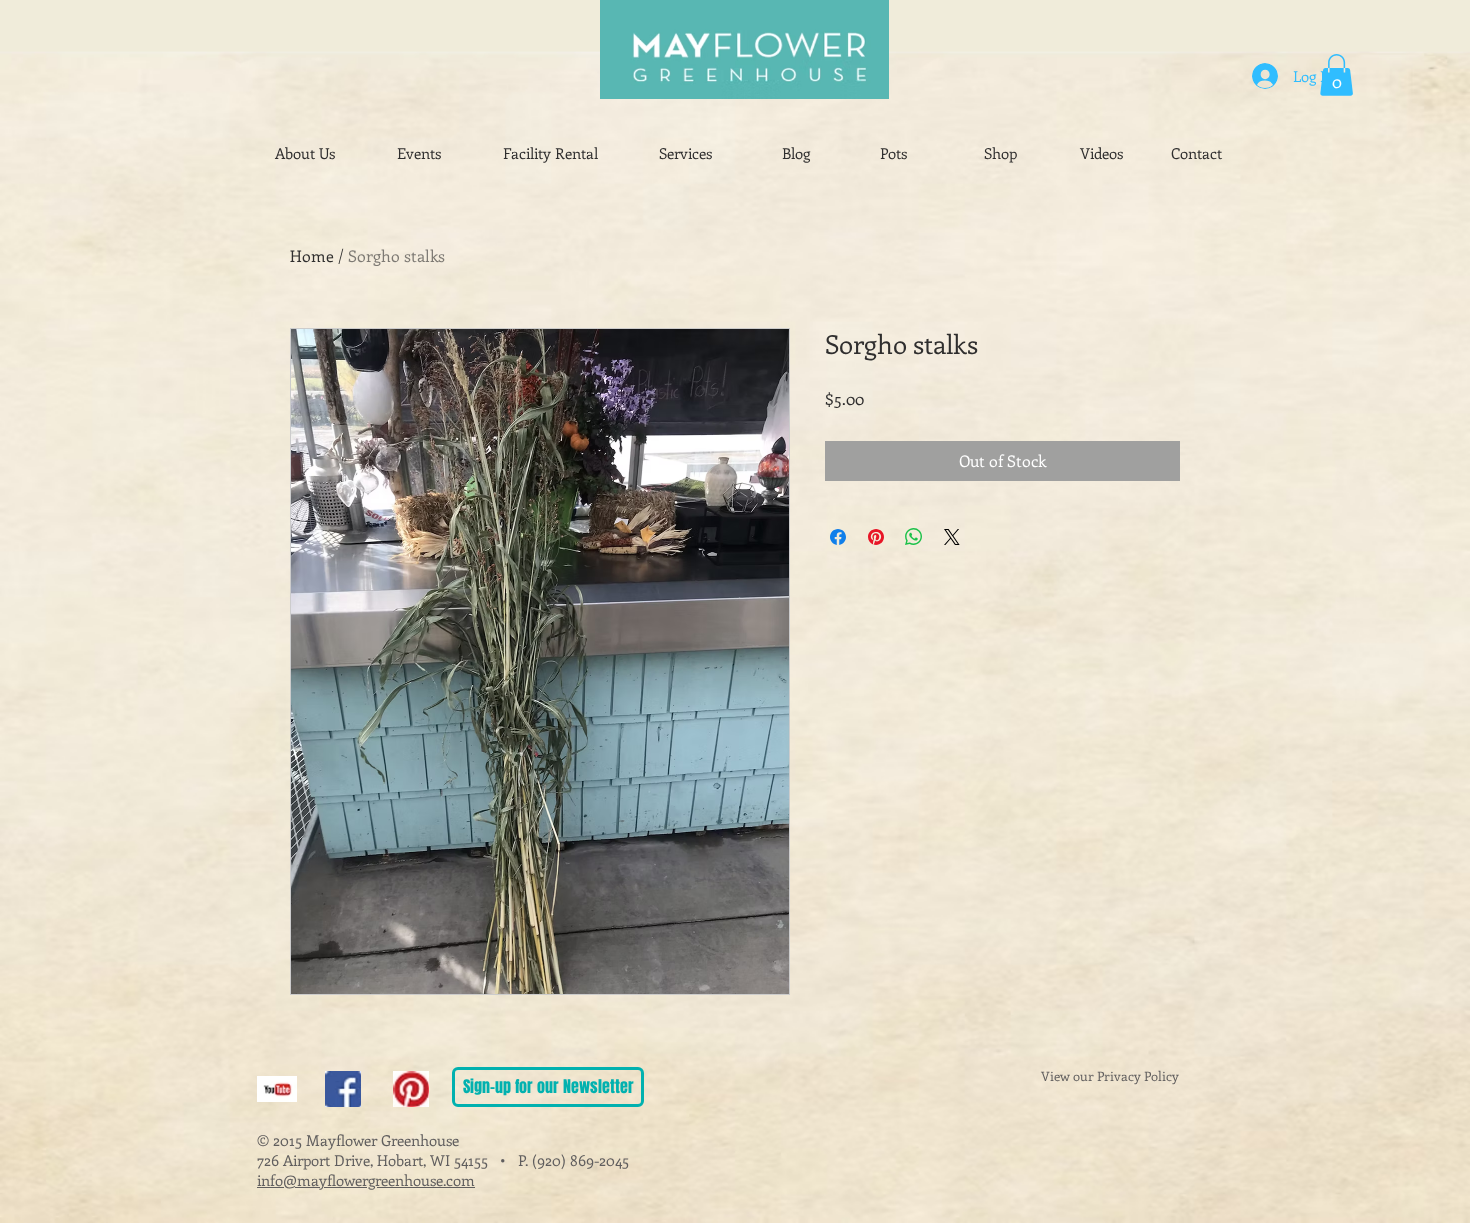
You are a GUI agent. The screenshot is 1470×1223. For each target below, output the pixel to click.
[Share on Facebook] (838, 537)
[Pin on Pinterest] (876, 537)
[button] (1336, 75)
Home (312, 255)
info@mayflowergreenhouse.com (366, 1180)
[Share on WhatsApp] (914, 537)
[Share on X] (952, 537)
